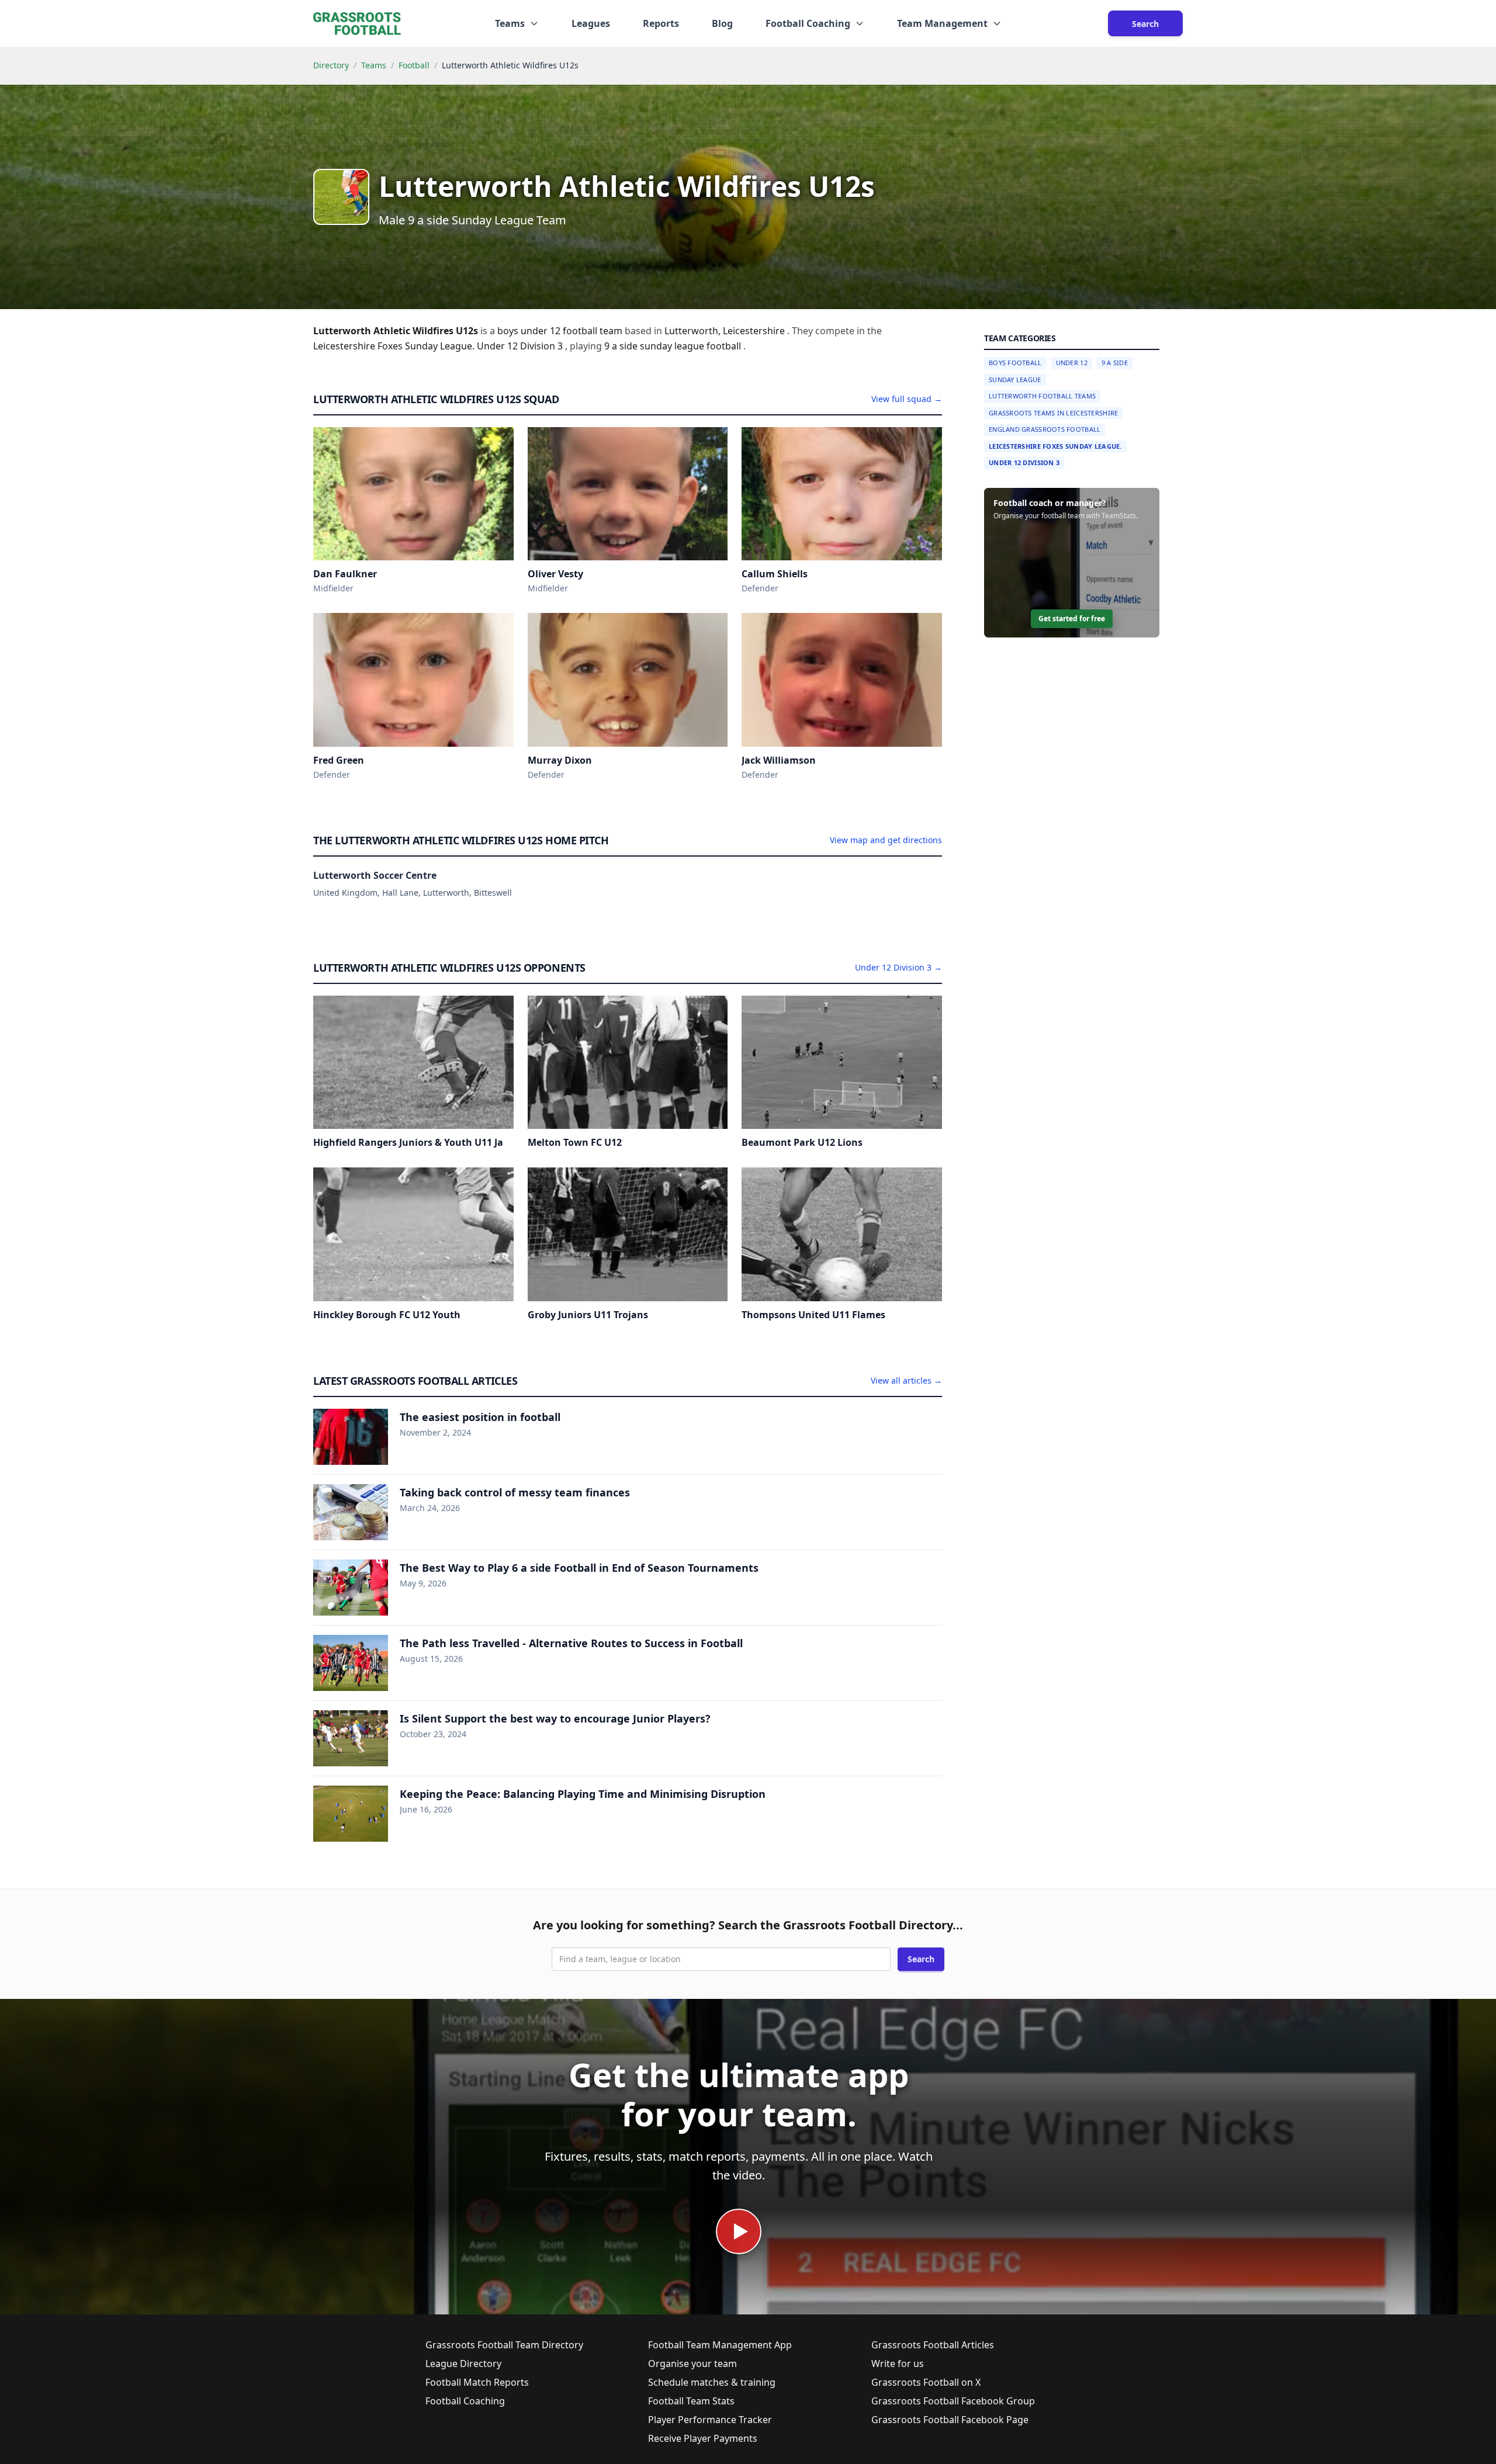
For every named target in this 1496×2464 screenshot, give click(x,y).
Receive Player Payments (703, 2438)
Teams (374, 65)
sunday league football (692, 346)
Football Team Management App (720, 2345)
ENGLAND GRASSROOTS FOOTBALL (1045, 429)
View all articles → (906, 1380)
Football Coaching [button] (808, 23)
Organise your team (692, 2364)
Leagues (591, 23)
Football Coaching (465, 2401)
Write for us (898, 2364)
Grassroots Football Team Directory (504, 2345)
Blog (722, 23)
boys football (1015, 363)
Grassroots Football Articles (933, 2345)
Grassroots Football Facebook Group (953, 2401)
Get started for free (1072, 618)
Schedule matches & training (712, 2382)
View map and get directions (886, 840)
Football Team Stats (691, 2401)
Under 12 (1072, 363)
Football (414, 65)
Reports (661, 23)
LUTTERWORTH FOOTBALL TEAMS (1042, 396)
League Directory (463, 2364)
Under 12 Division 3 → (898, 967)
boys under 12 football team (561, 331)
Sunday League (1015, 380)
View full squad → (907, 399)
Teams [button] (510, 23)
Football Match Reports (477, 2382)
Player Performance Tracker (710, 2420)
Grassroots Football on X (926, 2382)
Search (1145, 24)
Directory (331, 65)
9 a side (622, 346)
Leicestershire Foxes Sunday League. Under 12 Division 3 (439, 346)
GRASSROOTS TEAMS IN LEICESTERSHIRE (1053, 413)
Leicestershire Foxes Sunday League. (1055, 446)
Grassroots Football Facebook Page (950, 2420)
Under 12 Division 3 (1024, 462)
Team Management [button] (942, 23)
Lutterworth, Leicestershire (726, 331)
